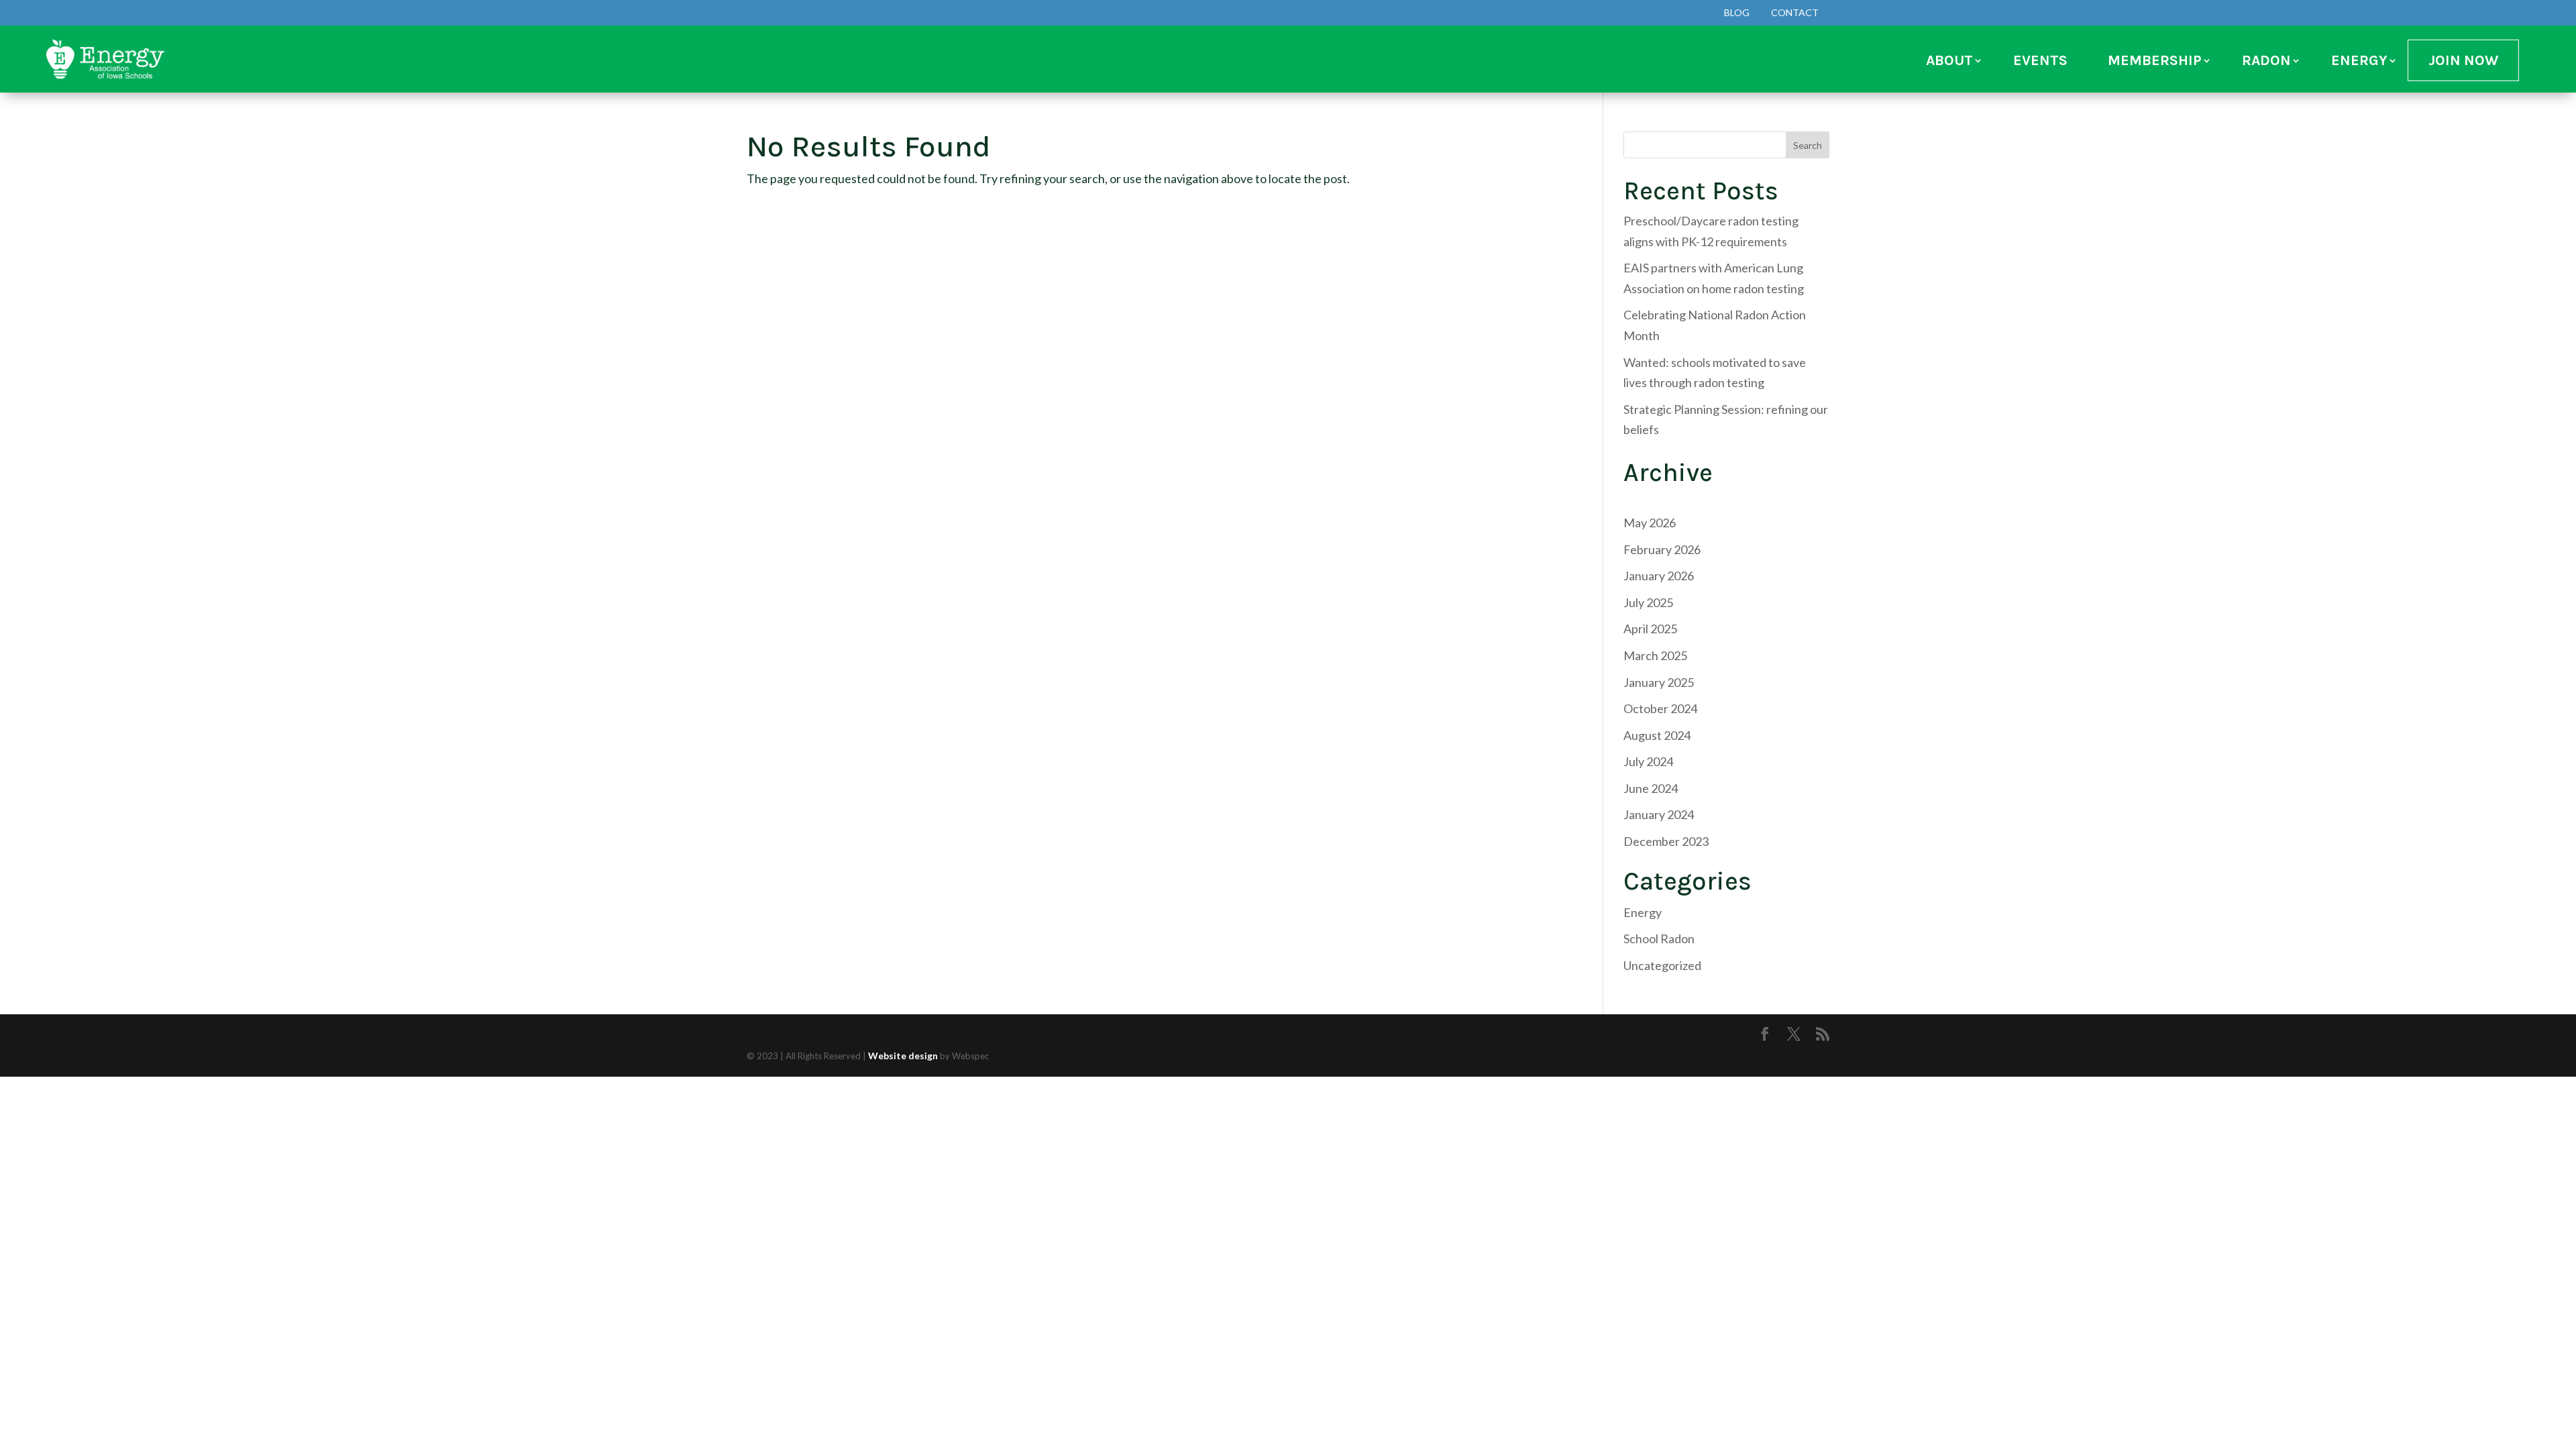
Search (1808, 145)
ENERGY (2359, 60)
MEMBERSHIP (2155, 60)
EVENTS (2040, 60)
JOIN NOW (2463, 60)
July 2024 (1648, 761)
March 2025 (1655, 655)
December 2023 (1666, 841)
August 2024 (1657, 735)
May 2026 (1650, 523)
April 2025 (1650, 629)
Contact (1795, 12)
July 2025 (1648, 602)
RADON (2266, 60)
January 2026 (1659, 576)
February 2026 (1662, 549)
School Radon (1659, 938)
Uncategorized (1662, 965)
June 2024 (1651, 788)
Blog (1737, 12)
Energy (1643, 912)
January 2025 (1659, 682)
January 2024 (1659, 814)
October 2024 (1660, 708)
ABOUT (1949, 60)
